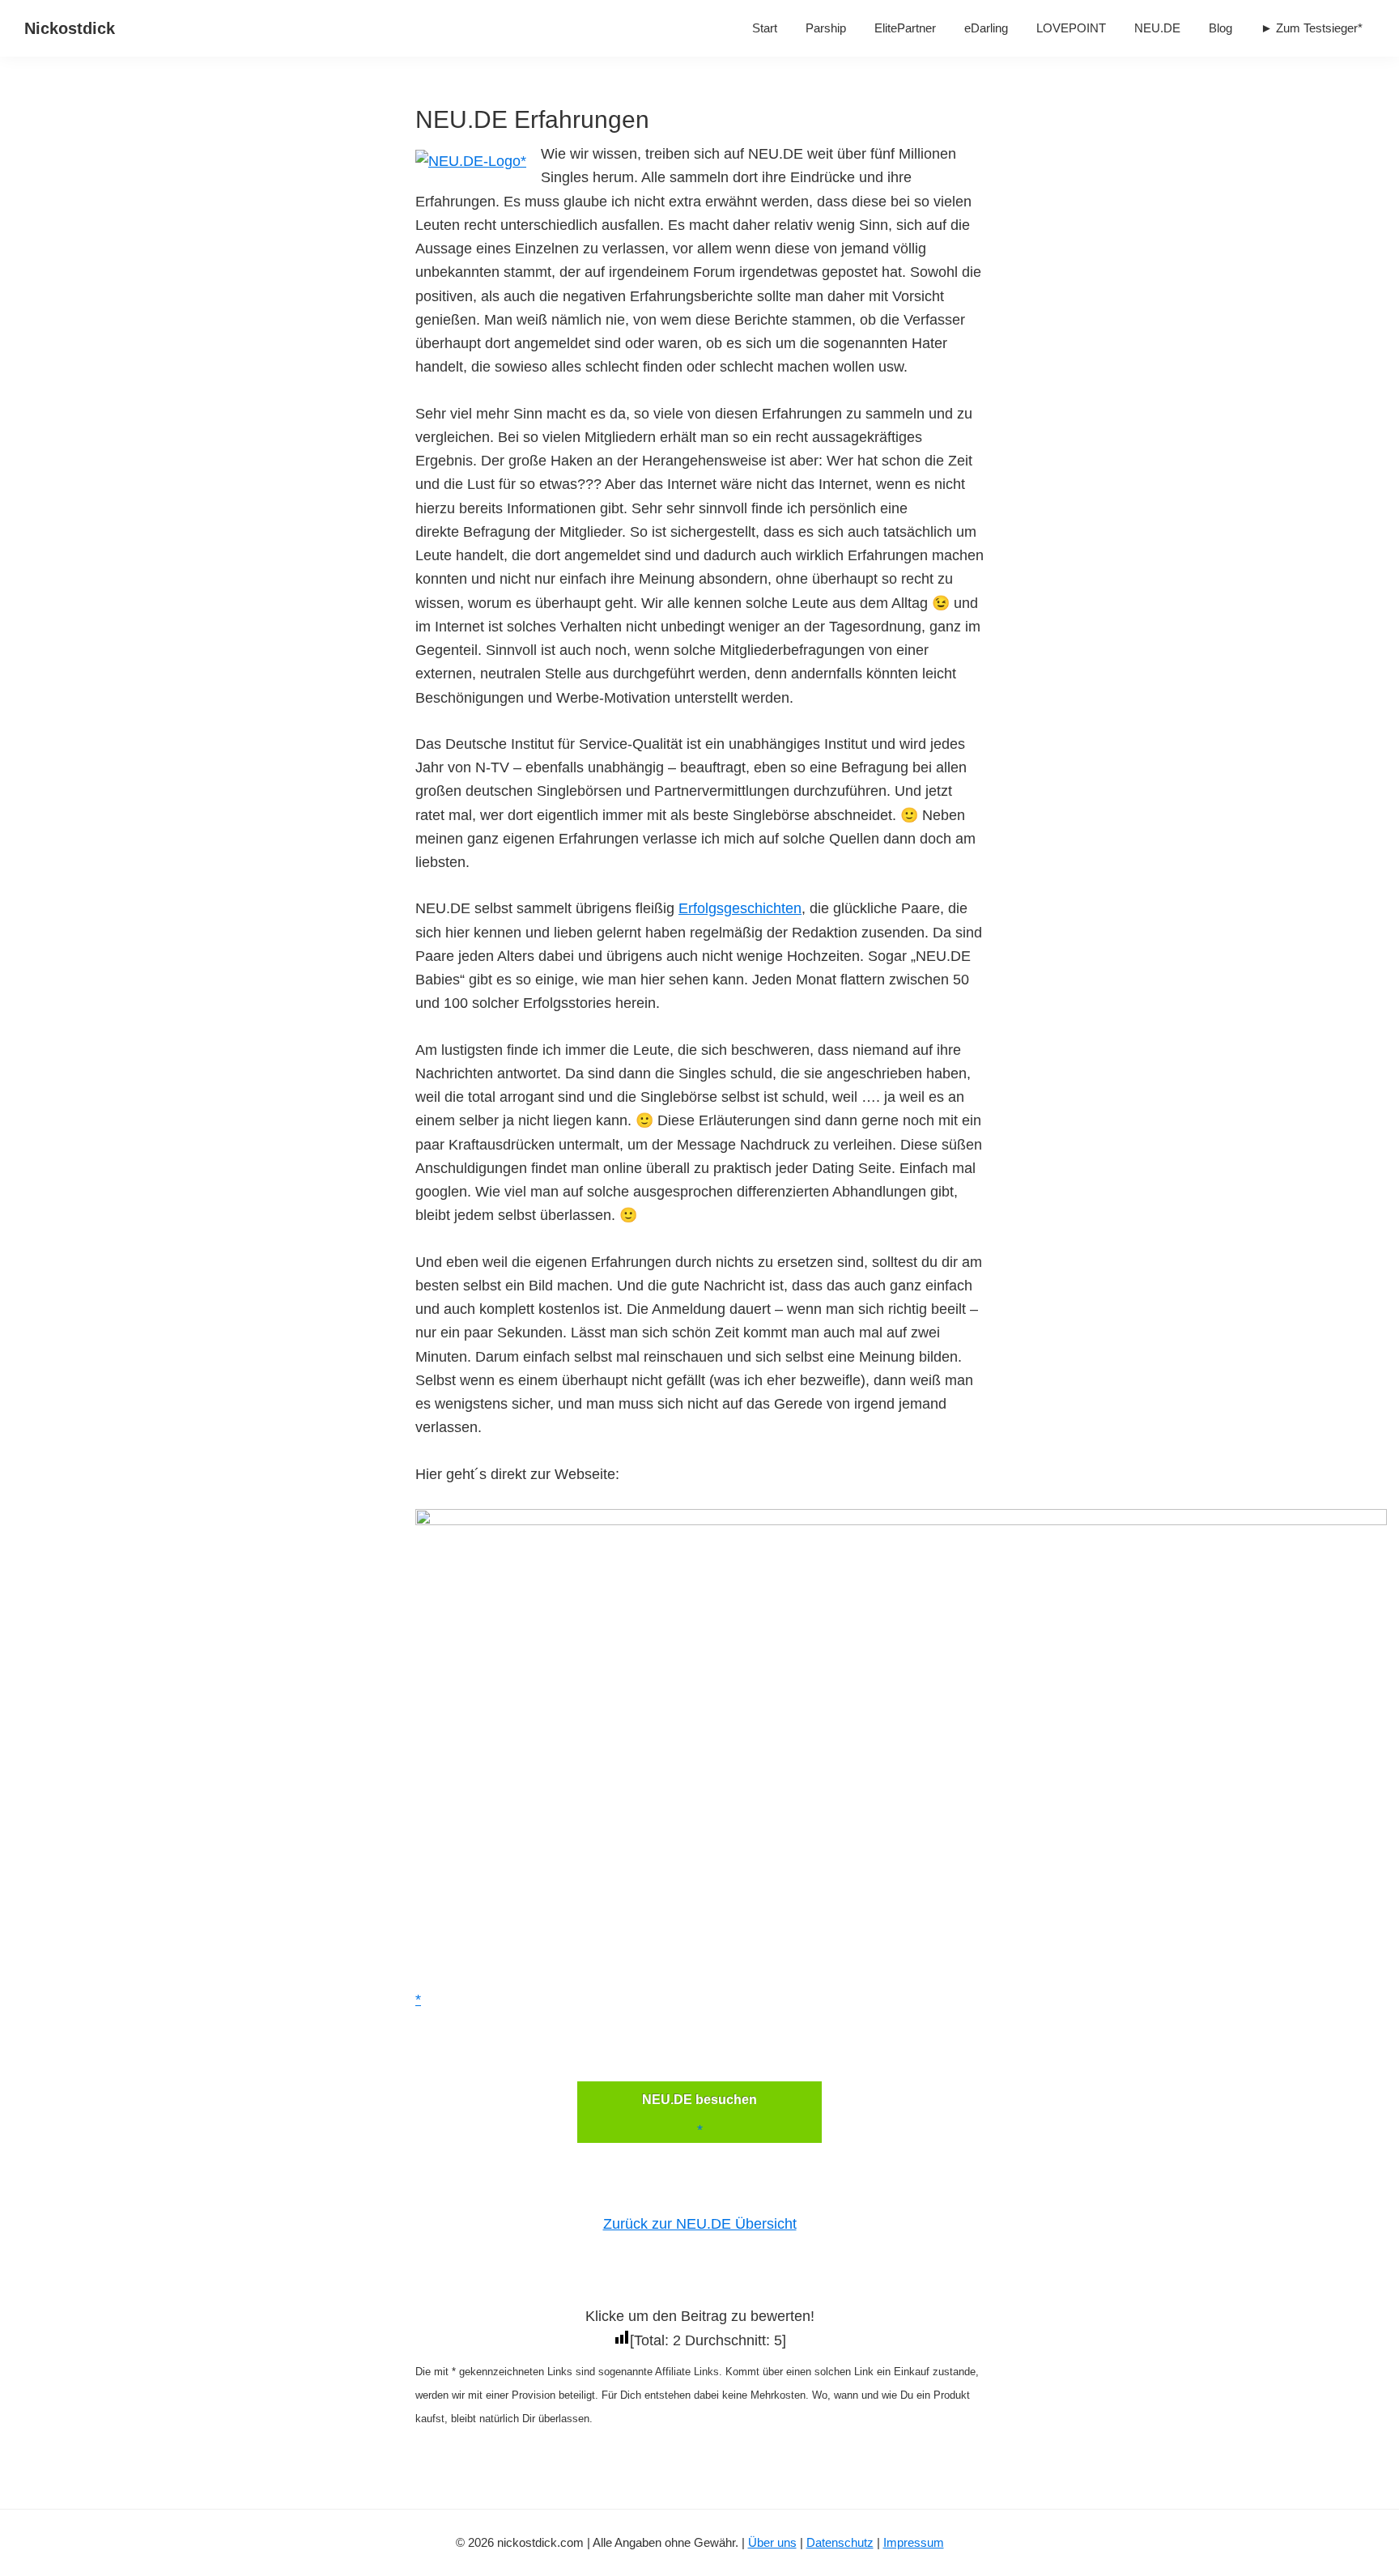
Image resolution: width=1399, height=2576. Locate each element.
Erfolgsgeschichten (740, 908)
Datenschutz (840, 2542)
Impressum (914, 2542)
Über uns (772, 2542)
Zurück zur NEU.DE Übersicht (700, 2224)
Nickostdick (70, 28)
